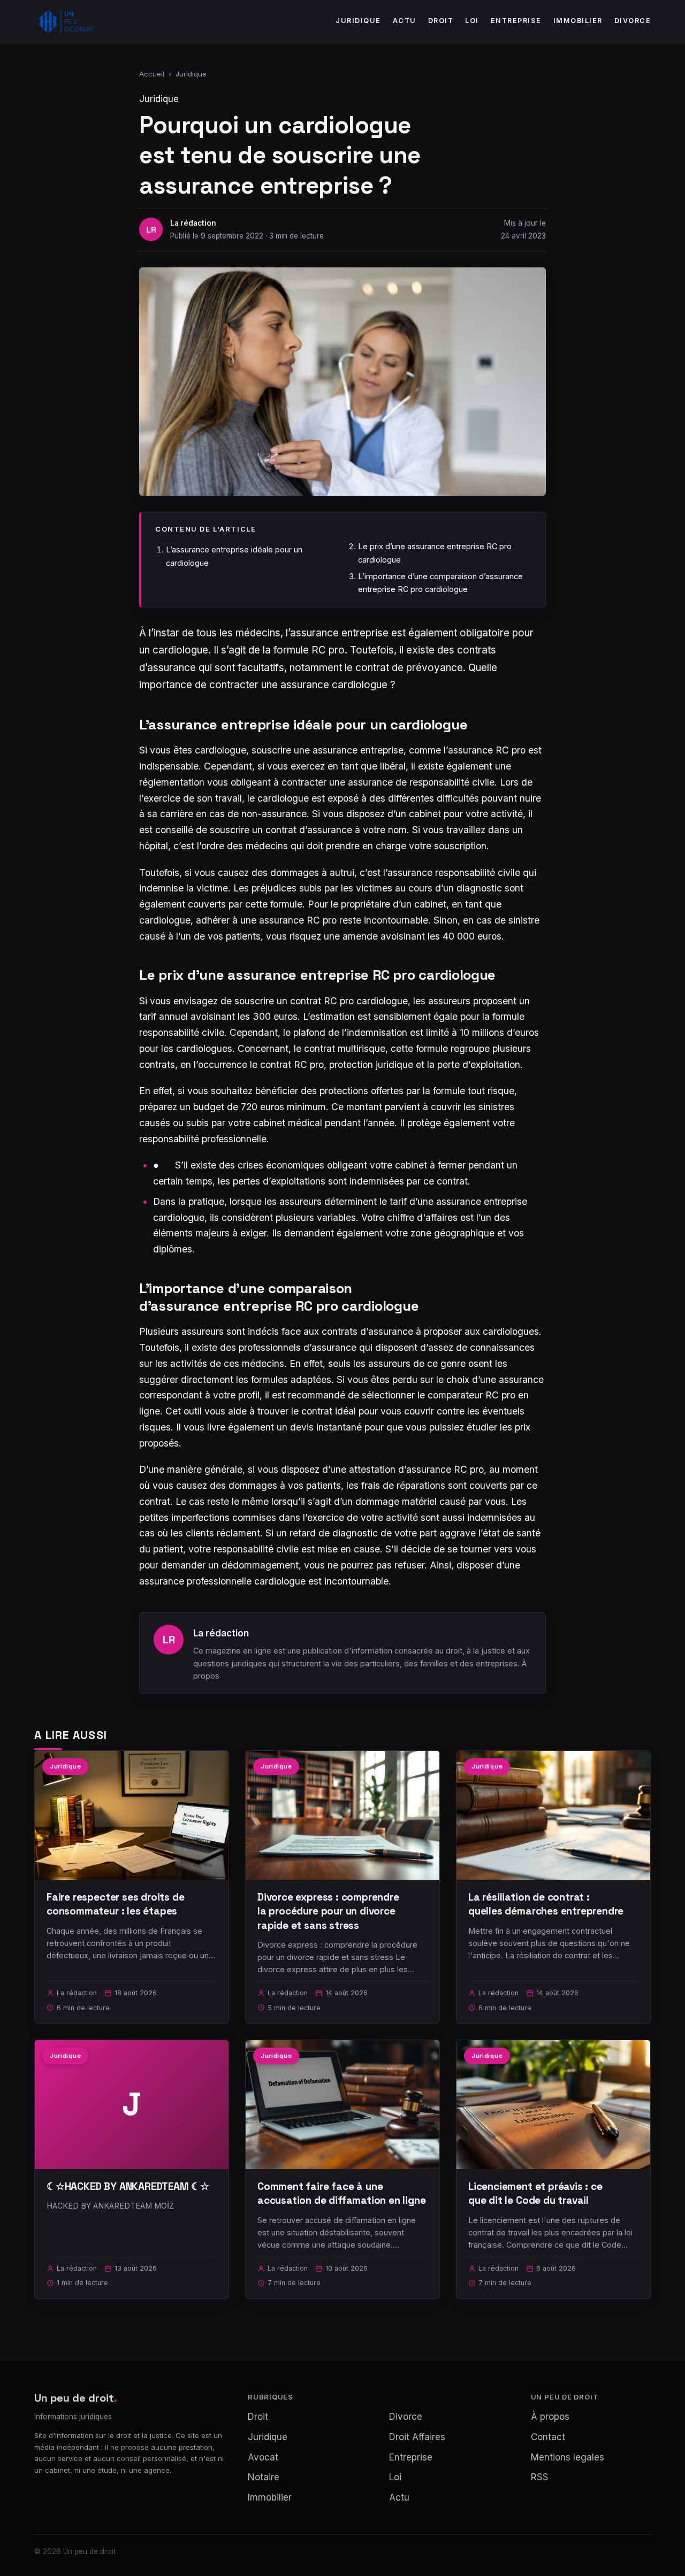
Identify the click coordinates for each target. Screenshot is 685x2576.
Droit (441, 21)
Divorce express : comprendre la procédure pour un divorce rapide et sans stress (328, 1911)
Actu (405, 21)
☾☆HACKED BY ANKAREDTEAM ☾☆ (128, 2186)
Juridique (358, 21)
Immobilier (578, 21)
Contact (548, 2437)
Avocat (263, 2457)
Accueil (152, 74)
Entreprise (516, 21)
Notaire (264, 2477)
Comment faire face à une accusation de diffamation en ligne (342, 2193)
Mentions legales (568, 2457)
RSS (540, 2477)
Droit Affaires (417, 2437)
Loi (472, 21)
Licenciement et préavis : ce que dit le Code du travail (535, 2193)
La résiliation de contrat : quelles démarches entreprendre (546, 1904)
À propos (550, 2417)
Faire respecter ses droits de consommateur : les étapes (116, 1904)
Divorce (633, 21)
